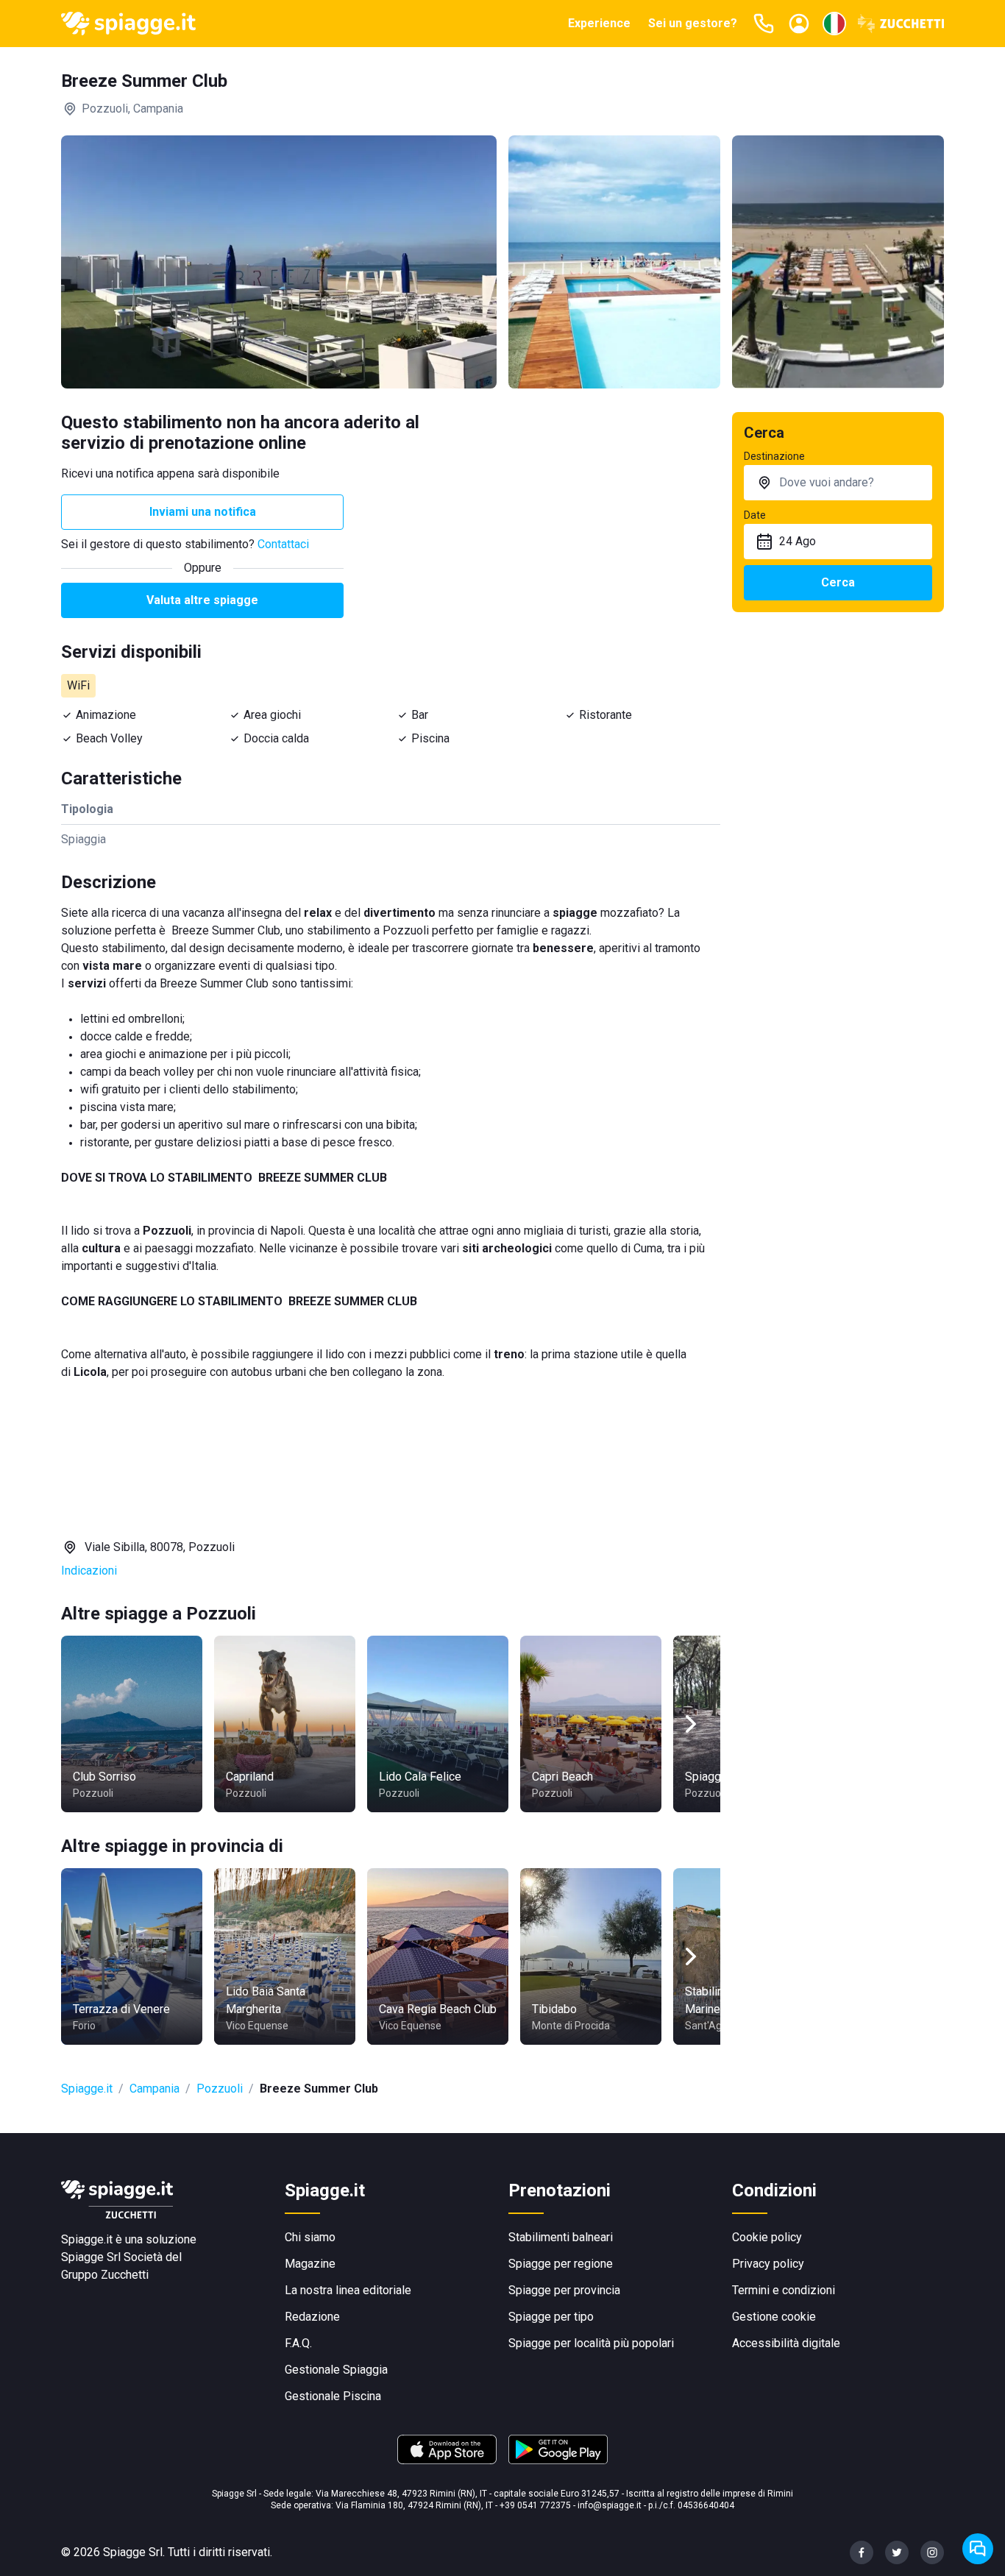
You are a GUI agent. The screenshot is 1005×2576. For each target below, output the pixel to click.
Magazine (310, 2264)
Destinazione (774, 456)
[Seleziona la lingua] (834, 24)
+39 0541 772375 (535, 2505)
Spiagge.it (87, 2089)
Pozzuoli (220, 2089)
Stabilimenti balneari (561, 2237)
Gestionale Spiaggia (336, 2370)
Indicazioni (89, 1571)
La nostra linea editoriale (348, 2290)
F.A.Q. (298, 2343)
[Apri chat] (978, 2549)
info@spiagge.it (610, 2505)
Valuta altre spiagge (202, 600)
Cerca (838, 582)
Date (755, 515)
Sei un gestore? (693, 23)
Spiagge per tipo (551, 2317)
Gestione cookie (774, 2317)
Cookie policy (767, 2237)
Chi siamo (310, 2237)
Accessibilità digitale (786, 2343)
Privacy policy (768, 2264)
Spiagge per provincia (564, 2290)
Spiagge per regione (561, 2264)
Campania (155, 2089)
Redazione (312, 2317)
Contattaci (283, 544)
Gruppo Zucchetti (105, 2275)
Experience (599, 23)
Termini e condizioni (784, 2290)
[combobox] (838, 483)
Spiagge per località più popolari (591, 2343)
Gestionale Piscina (333, 2396)
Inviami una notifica (203, 512)
